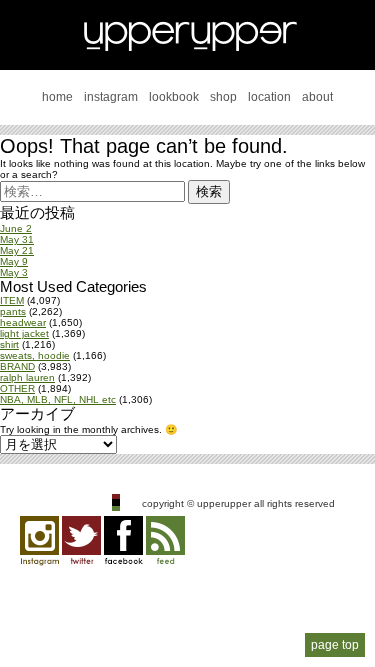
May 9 (14, 261)
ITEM (12, 300)
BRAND (17, 366)
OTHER (17, 388)
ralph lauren (27, 377)
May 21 (17, 250)
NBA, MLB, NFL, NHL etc (58, 399)
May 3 (14, 272)
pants (13, 311)
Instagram (39, 541)
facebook (123, 541)
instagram (111, 97)
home (57, 97)
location (269, 97)
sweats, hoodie (35, 355)
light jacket (24, 333)
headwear (23, 322)
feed (165, 541)
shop (223, 97)
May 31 (17, 239)
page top (335, 645)
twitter (81, 541)
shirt (9, 344)
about (317, 97)
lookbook (174, 97)
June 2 (16, 228)
